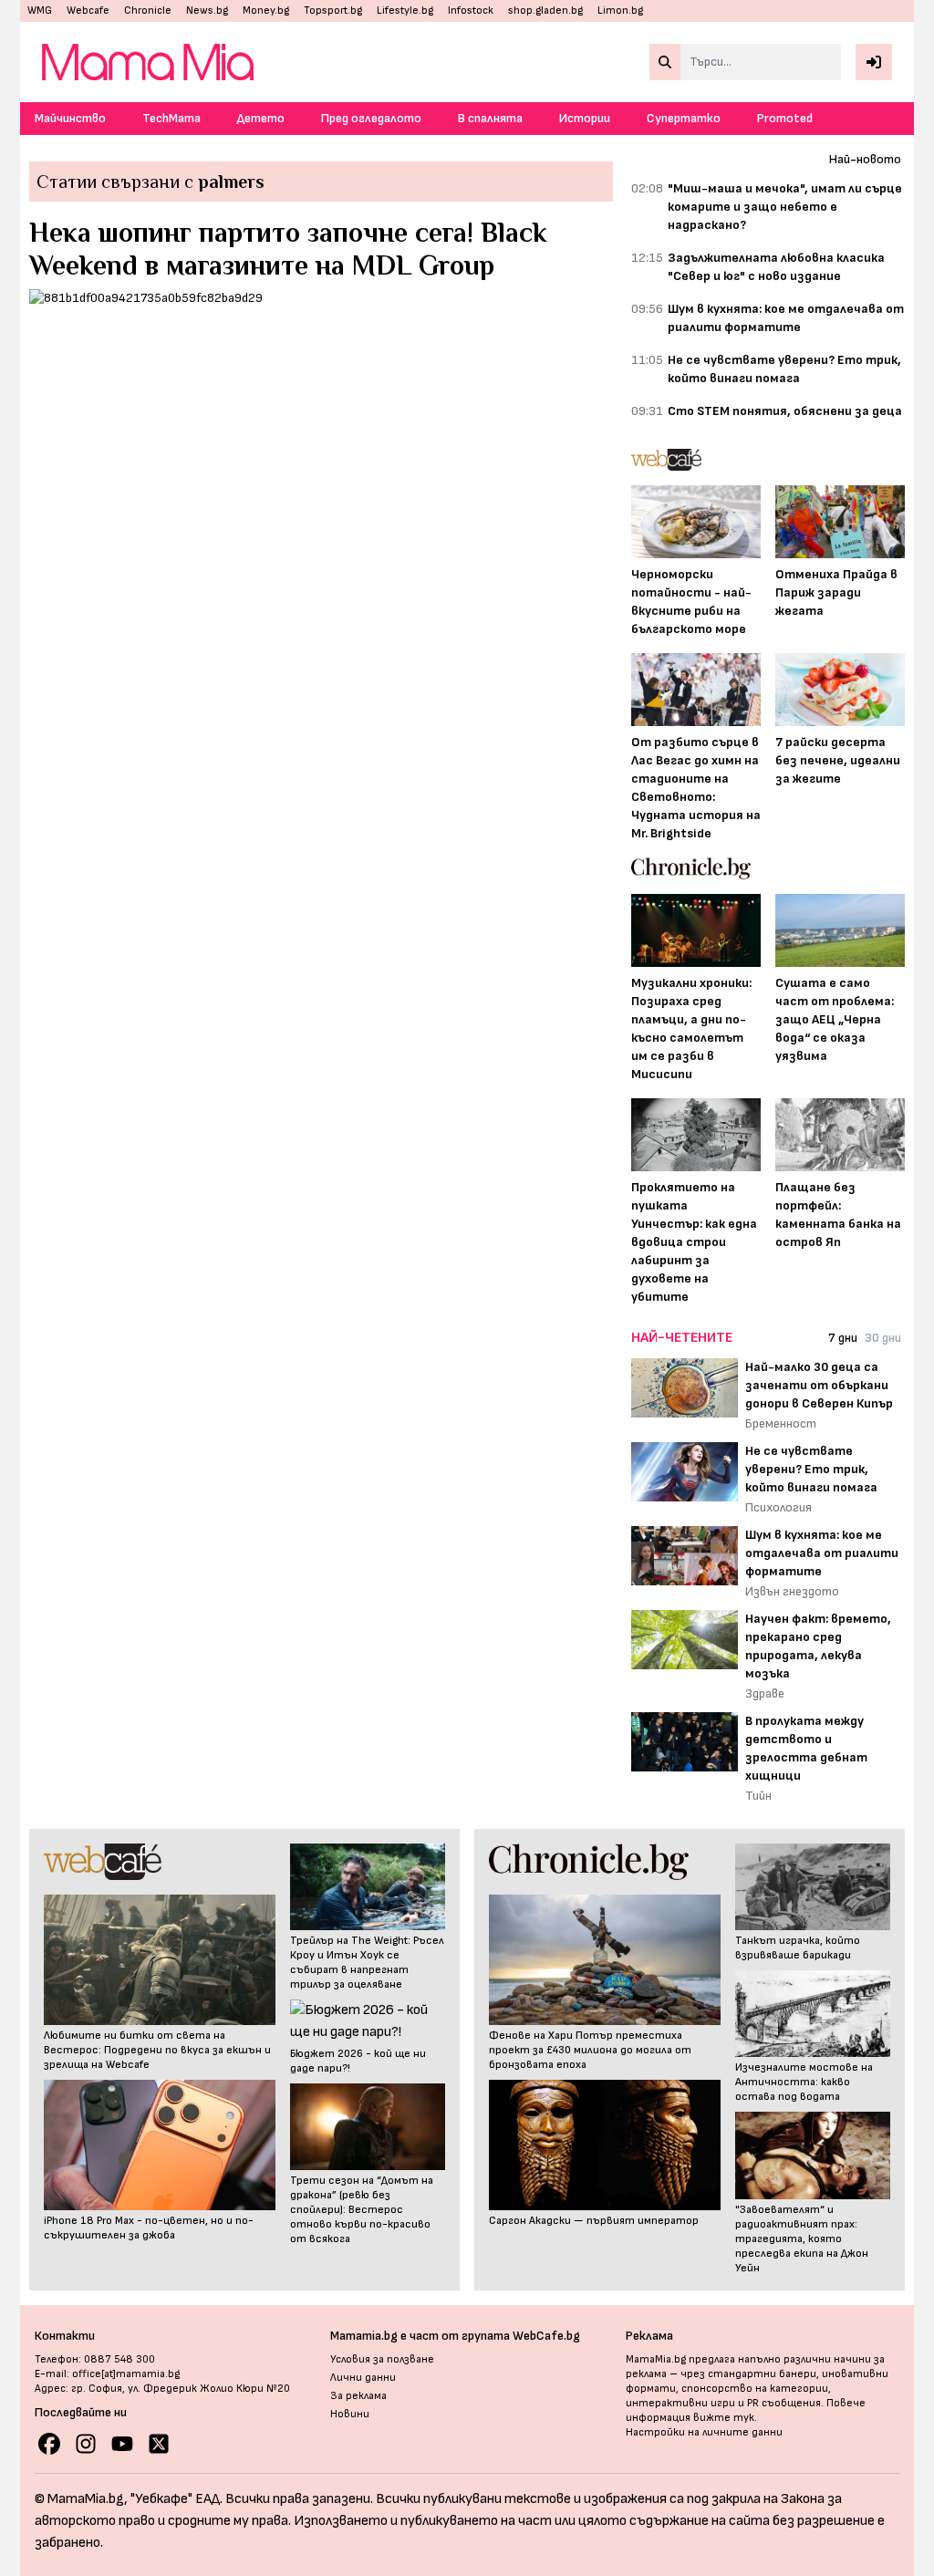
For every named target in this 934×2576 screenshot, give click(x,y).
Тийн (758, 1796)
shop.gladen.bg (545, 10)
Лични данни (363, 2378)
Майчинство (70, 118)
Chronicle (148, 10)
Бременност (781, 1423)
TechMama (171, 118)
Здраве (765, 1693)
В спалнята (490, 118)
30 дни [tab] (883, 1338)
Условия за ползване (382, 2359)
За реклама (358, 2396)
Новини (350, 2414)
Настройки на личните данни (704, 2432)
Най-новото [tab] (865, 159)
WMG (40, 10)
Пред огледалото (371, 118)
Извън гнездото (792, 1591)
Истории (585, 118)
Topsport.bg (333, 10)
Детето (261, 118)
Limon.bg (620, 10)
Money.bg (266, 10)
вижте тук (724, 2418)
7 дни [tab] (843, 1338)
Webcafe (88, 10)
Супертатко (684, 118)
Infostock (471, 10)
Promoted (785, 118)
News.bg (207, 10)
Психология (778, 1507)
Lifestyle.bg (405, 10)
